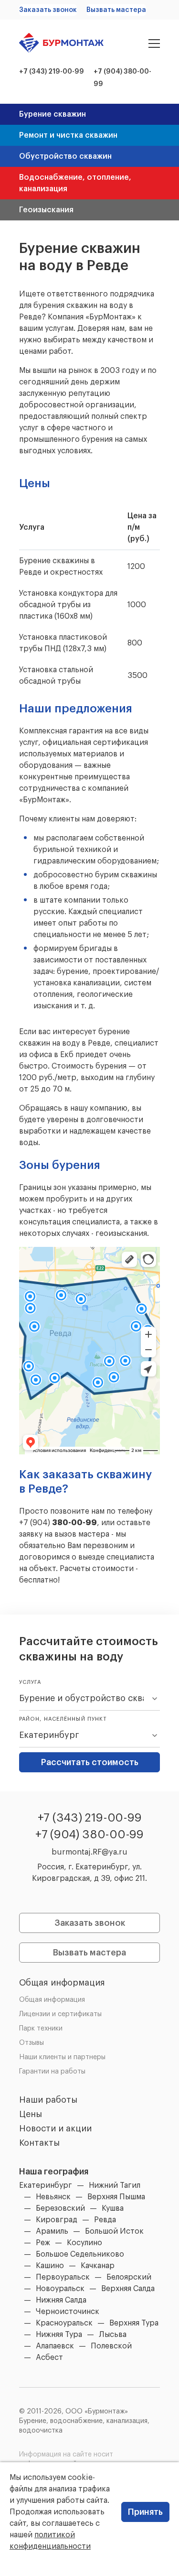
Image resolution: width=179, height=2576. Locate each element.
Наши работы (48, 2100)
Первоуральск (63, 2277)
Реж (43, 2243)
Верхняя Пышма (116, 2197)
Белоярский (129, 2277)
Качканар (98, 2266)
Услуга (30, 1682)
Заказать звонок (48, 10)
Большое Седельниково (80, 2254)
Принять (145, 2512)
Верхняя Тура (134, 2323)
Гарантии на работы (52, 2072)
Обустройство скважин (65, 156)
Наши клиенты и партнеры (62, 2057)
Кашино (50, 2266)
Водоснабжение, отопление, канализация (75, 183)
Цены (31, 2114)
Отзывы (32, 2043)
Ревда (105, 2220)
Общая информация (62, 1983)
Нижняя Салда (61, 2300)
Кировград (57, 2220)
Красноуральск (64, 2323)
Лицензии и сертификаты (60, 2014)
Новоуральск (60, 2289)
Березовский (60, 2208)
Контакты (39, 2143)
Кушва (113, 2208)
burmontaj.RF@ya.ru (89, 1852)
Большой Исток (114, 2231)
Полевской (111, 2346)
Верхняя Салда (128, 2289)
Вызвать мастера (116, 10)
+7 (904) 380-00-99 (89, 1834)
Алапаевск (55, 2346)
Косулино (84, 2243)
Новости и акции (55, 2128)
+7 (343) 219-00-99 (52, 72)
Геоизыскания (46, 210)
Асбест (49, 2358)
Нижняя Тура (59, 2335)
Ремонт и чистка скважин (68, 135)
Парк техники (41, 2029)
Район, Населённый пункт (63, 1719)
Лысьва (113, 2335)
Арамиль (52, 2231)
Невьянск (53, 2197)
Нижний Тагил (115, 2185)
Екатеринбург (46, 2185)
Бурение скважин (53, 114)
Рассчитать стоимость (90, 1762)
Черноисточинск (68, 2312)
